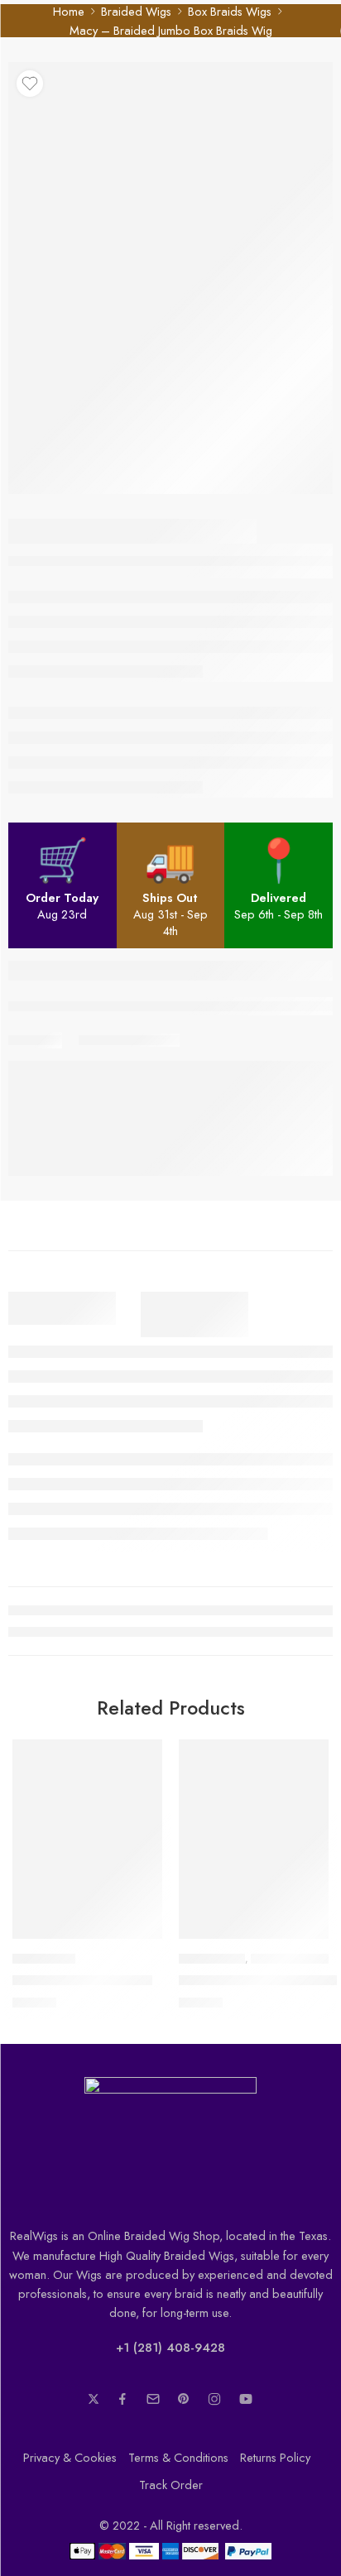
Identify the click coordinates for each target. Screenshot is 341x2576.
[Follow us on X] (94, 2399)
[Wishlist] (30, 84)
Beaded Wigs (44, 1959)
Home (69, 11)
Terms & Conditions (178, 2457)
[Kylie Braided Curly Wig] (87, 1839)
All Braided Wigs (293, 1959)
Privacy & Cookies (70, 2457)
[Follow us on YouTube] (246, 2399)
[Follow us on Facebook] (122, 2399)
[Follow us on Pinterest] (184, 2399)
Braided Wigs (136, 11)
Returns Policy (275, 2457)
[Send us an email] (153, 2399)
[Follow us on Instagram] (214, 2399)
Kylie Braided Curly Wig (82, 1980)
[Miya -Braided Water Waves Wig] (254, 1839)
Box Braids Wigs (230, 11)
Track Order (171, 2485)
